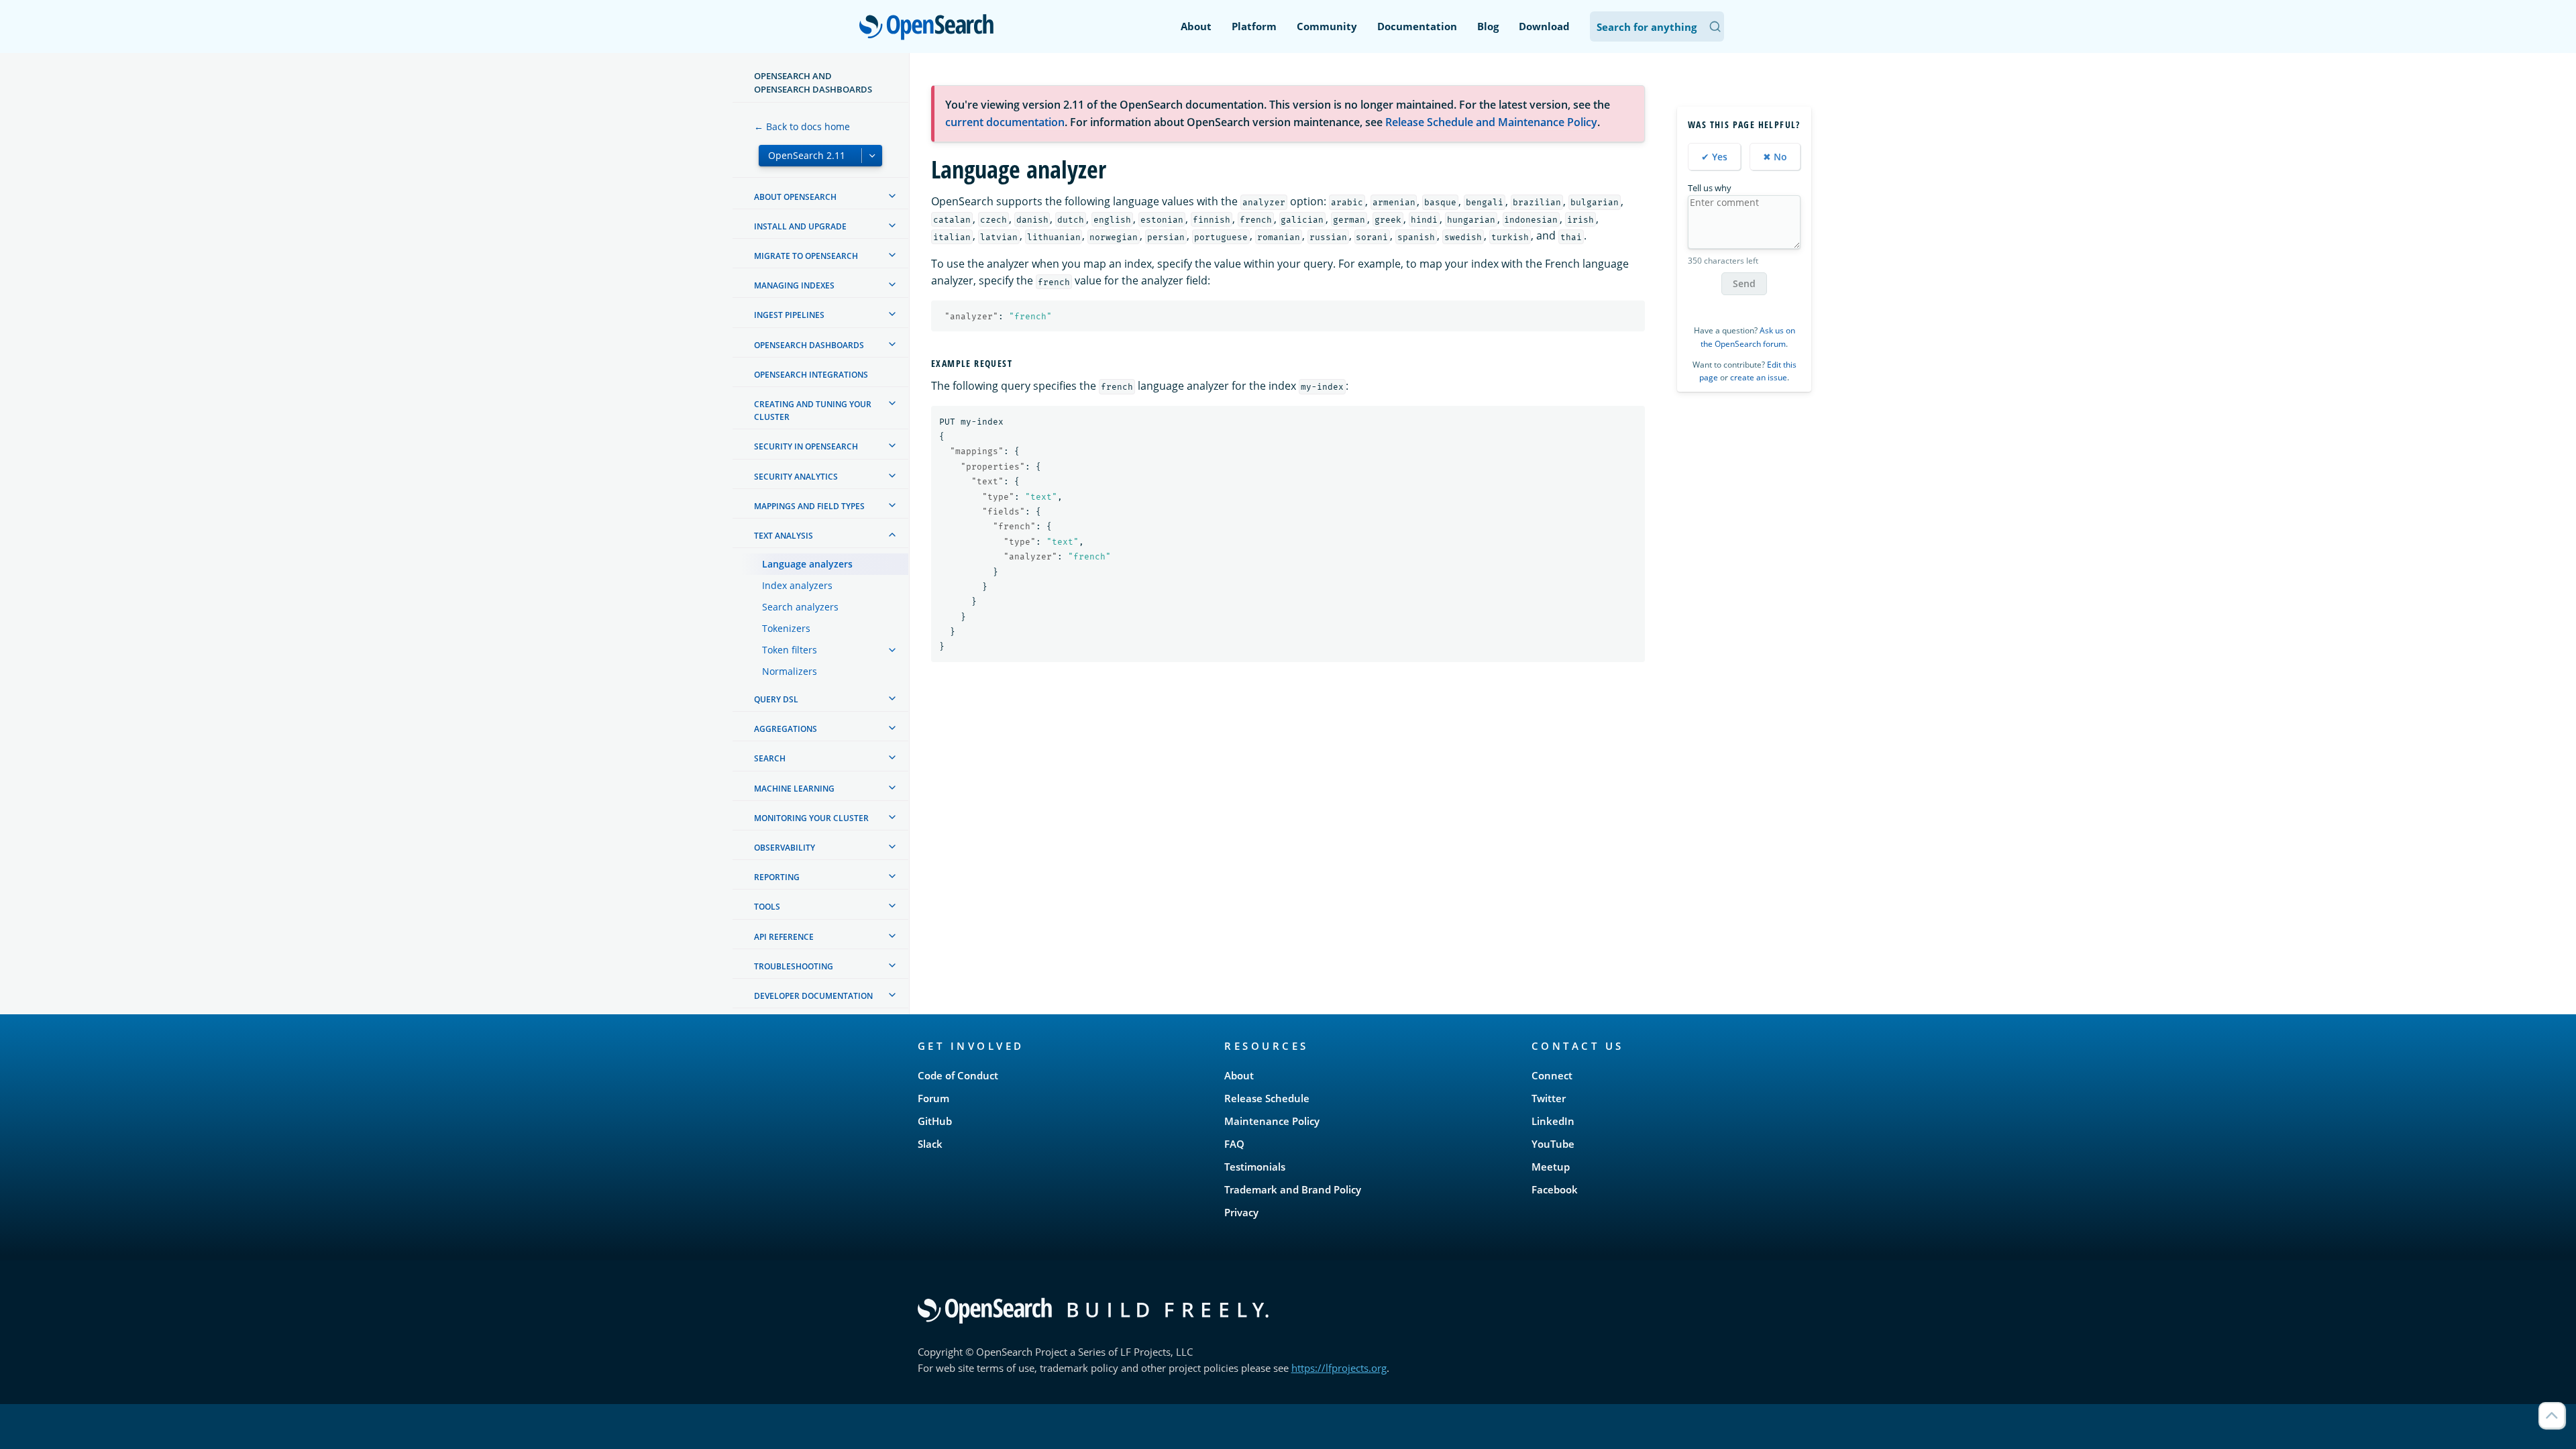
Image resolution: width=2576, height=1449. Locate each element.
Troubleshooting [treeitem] (794, 966)
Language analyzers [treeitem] (807, 564)
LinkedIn (1553, 1121)
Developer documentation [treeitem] (813, 996)
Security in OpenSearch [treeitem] (806, 446)
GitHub (935, 1121)
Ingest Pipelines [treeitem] (789, 315)
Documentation (1417, 26)
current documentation (1005, 122)
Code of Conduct (958, 1075)
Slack (930, 1144)
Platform (1254, 26)
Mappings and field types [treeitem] (809, 506)
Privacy (1241, 1212)
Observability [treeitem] (785, 848)
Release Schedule (1267, 1098)
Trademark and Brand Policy (1293, 1189)
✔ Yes (1714, 157)
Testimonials (1255, 1167)
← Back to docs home (802, 126)
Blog (1488, 26)
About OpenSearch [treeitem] (795, 197)
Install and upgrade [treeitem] (800, 226)
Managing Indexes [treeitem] (794, 285)
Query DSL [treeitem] (776, 699)
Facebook (1555, 1189)
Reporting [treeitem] (777, 877)
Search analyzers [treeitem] (800, 607)
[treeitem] (892, 196)
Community (1327, 26)
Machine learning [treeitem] (794, 789)
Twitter (1549, 1098)
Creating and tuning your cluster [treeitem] (813, 411)
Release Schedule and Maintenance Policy (1491, 122)
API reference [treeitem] (784, 937)
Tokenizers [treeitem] (786, 628)
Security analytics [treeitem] (796, 477)
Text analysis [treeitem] (784, 536)
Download (1544, 26)
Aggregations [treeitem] (786, 729)
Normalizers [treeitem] (790, 671)
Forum (933, 1098)
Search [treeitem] (770, 758)
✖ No (1775, 157)
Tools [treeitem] (767, 907)
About (1196, 26)
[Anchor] (1018, 363)
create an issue (1759, 377)
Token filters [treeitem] (790, 650)
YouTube (1553, 1144)
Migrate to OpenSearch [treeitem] (806, 256)
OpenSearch (930, 28)
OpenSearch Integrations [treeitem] (811, 375)
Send (1744, 283)
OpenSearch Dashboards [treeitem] (809, 345)
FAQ (1234, 1144)
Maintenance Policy (1272, 1121)
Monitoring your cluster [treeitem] (811, 818)
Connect (1552, 1075)
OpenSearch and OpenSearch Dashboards (813, 83)
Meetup (1551, 1167)
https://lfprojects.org (1339, 1368)
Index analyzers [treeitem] (797, 585)
